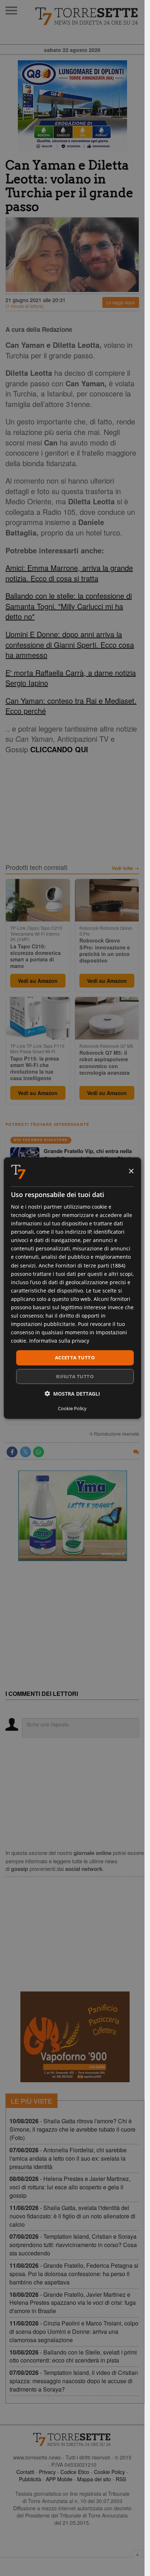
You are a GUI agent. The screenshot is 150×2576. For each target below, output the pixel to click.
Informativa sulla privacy (59, 1341)
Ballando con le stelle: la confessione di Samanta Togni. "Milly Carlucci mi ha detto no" (69, 606)
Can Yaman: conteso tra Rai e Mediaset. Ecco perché (71, 706)
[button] (72, 1394)
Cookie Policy (109, 2472)
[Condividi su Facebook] (12, 1452)
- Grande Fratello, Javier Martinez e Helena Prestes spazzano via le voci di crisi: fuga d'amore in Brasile (73, 2303)
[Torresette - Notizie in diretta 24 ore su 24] (72, 2439)
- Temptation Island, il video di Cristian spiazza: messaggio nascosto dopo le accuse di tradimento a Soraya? (74, 2381)
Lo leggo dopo (121, 302)
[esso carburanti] (72, 106)
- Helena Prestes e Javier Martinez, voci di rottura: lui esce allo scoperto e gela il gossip (70, 2187)
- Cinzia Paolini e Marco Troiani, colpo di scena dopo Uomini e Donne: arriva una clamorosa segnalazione (74, 2331)
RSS (121, 2479)
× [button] (131, 1171)
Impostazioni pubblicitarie (43, 1324)
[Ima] (72, 1516)
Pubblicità (30, 2479)
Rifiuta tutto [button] (75, 1376)
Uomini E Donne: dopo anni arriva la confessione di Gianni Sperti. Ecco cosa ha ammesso (70, 644)
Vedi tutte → (125, 868)
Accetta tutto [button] (75, 1358)
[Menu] (11, 11)
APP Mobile (59, 2479)
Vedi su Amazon (38, 981)
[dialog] (72, 1288)
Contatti (25, 2472)
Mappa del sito (94, 2479)
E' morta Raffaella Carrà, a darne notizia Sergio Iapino (71, 678)
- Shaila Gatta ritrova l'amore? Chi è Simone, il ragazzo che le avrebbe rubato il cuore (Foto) (72, 2129)
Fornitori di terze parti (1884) (90, 1265)
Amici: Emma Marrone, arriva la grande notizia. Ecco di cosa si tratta (69, 573)
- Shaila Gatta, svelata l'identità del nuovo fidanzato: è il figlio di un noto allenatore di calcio (72, 2216)
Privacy (47, 2472)
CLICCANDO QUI (59, 749)
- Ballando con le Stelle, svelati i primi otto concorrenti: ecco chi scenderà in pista (73, 2356)
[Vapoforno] (75, 2037)
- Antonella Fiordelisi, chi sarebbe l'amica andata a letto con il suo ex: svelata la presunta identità (68, 2158)
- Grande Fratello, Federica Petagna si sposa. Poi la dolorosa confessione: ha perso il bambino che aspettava (74, 2274)
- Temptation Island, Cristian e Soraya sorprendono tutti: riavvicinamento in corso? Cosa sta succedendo (73, 2245)
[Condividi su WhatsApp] (39, 1452)
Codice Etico (75, 2472)
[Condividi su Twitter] (25, 1452)
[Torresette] (87, 16)
